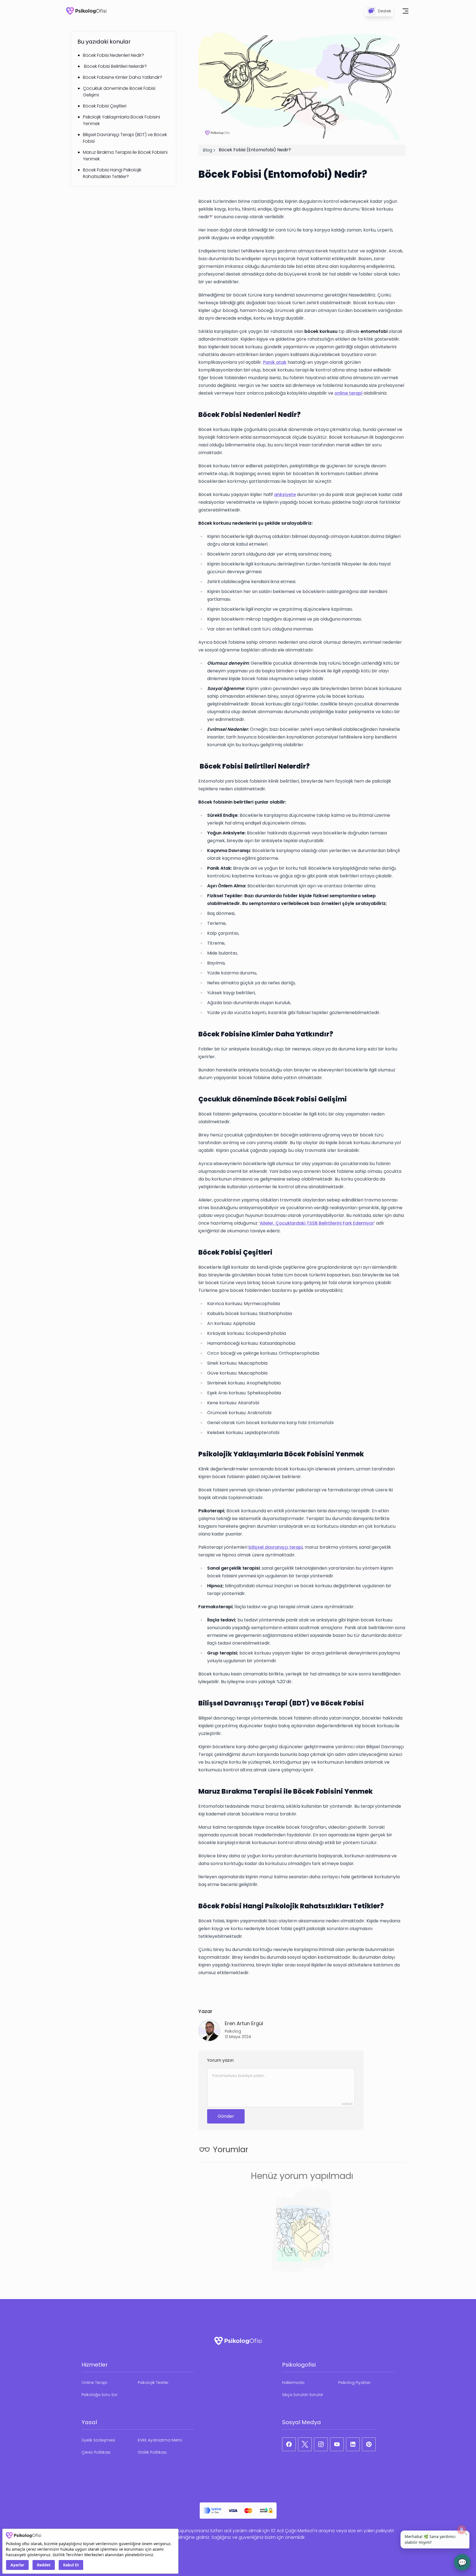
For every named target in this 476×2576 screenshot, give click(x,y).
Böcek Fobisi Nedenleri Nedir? (113, 55)
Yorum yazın (220, 2060)
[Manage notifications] (462, 2529)
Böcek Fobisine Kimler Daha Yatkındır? (123, 77)
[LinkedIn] (353, 2444)
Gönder (226, 2116)
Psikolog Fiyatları (354, 2383)
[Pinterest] (369, 2444)
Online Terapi (94, 2383)
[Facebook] (289, 2444)
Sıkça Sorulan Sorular (303, 2395)
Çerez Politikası (96, 2452)
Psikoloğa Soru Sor (100, 2395)
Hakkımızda (293, 2383)
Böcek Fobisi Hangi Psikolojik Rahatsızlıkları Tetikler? (112, 173)
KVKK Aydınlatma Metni (160, 2440)
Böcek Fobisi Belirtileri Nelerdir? (115, 66)
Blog (207, 150)
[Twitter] (305, 2444)
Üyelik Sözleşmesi (98, 2440)
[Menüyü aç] (405, 11)
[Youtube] (337, 2444)
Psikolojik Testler (153, 2383)
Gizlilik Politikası (152, 2452)
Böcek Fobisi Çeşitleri (105, 106)
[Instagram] (321, 2444)
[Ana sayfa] (86, 11)
